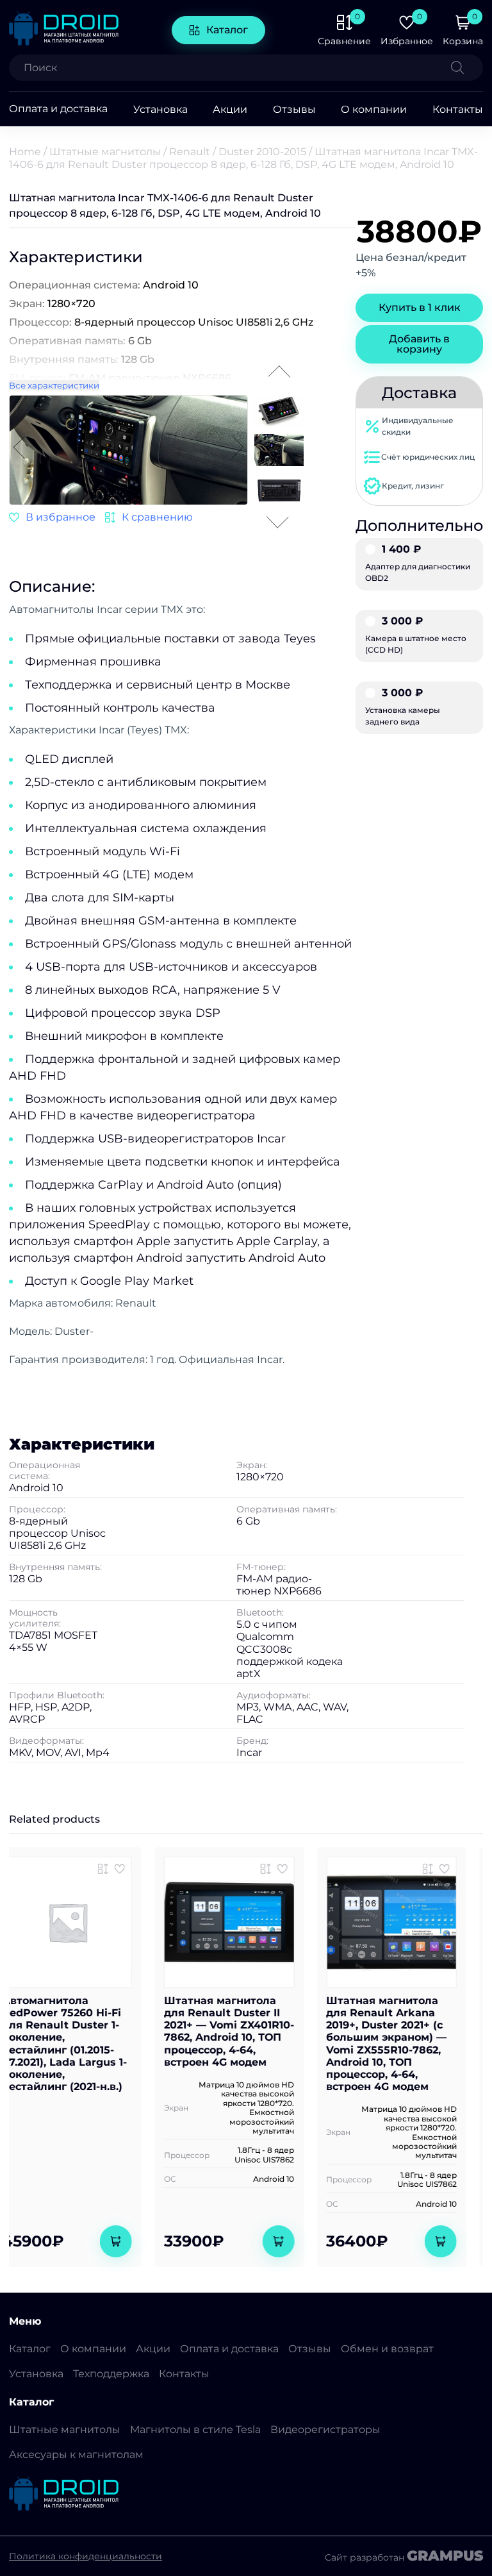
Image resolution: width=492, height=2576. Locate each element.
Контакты (458, 109)
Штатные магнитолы (105, 152)
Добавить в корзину (419, 344)
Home (25, 152)
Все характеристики (54, 385)
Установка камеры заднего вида (403, 707)
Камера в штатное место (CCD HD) (416, 635)
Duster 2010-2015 (262, 152)
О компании (374, 109)
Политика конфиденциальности (86, 2556)
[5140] (283, 1869)
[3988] (149, 517)
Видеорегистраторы (325, 2430)
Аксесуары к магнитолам (76, 2455)
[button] (238, 448)
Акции (230, 109)
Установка (160, 109)
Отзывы (294, 109)
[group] (190, 451)
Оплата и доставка (58, 109)
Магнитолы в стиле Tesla (195, 2430)
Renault (190, 152)
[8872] (120, 1869)
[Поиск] (467, 68)
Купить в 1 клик (420, 307)
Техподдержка (111, 2374)
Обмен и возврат (387, 2349)
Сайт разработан (404, 2556)
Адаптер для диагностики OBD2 (418, 564)
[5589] (445, 1869)
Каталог (227, 30)
